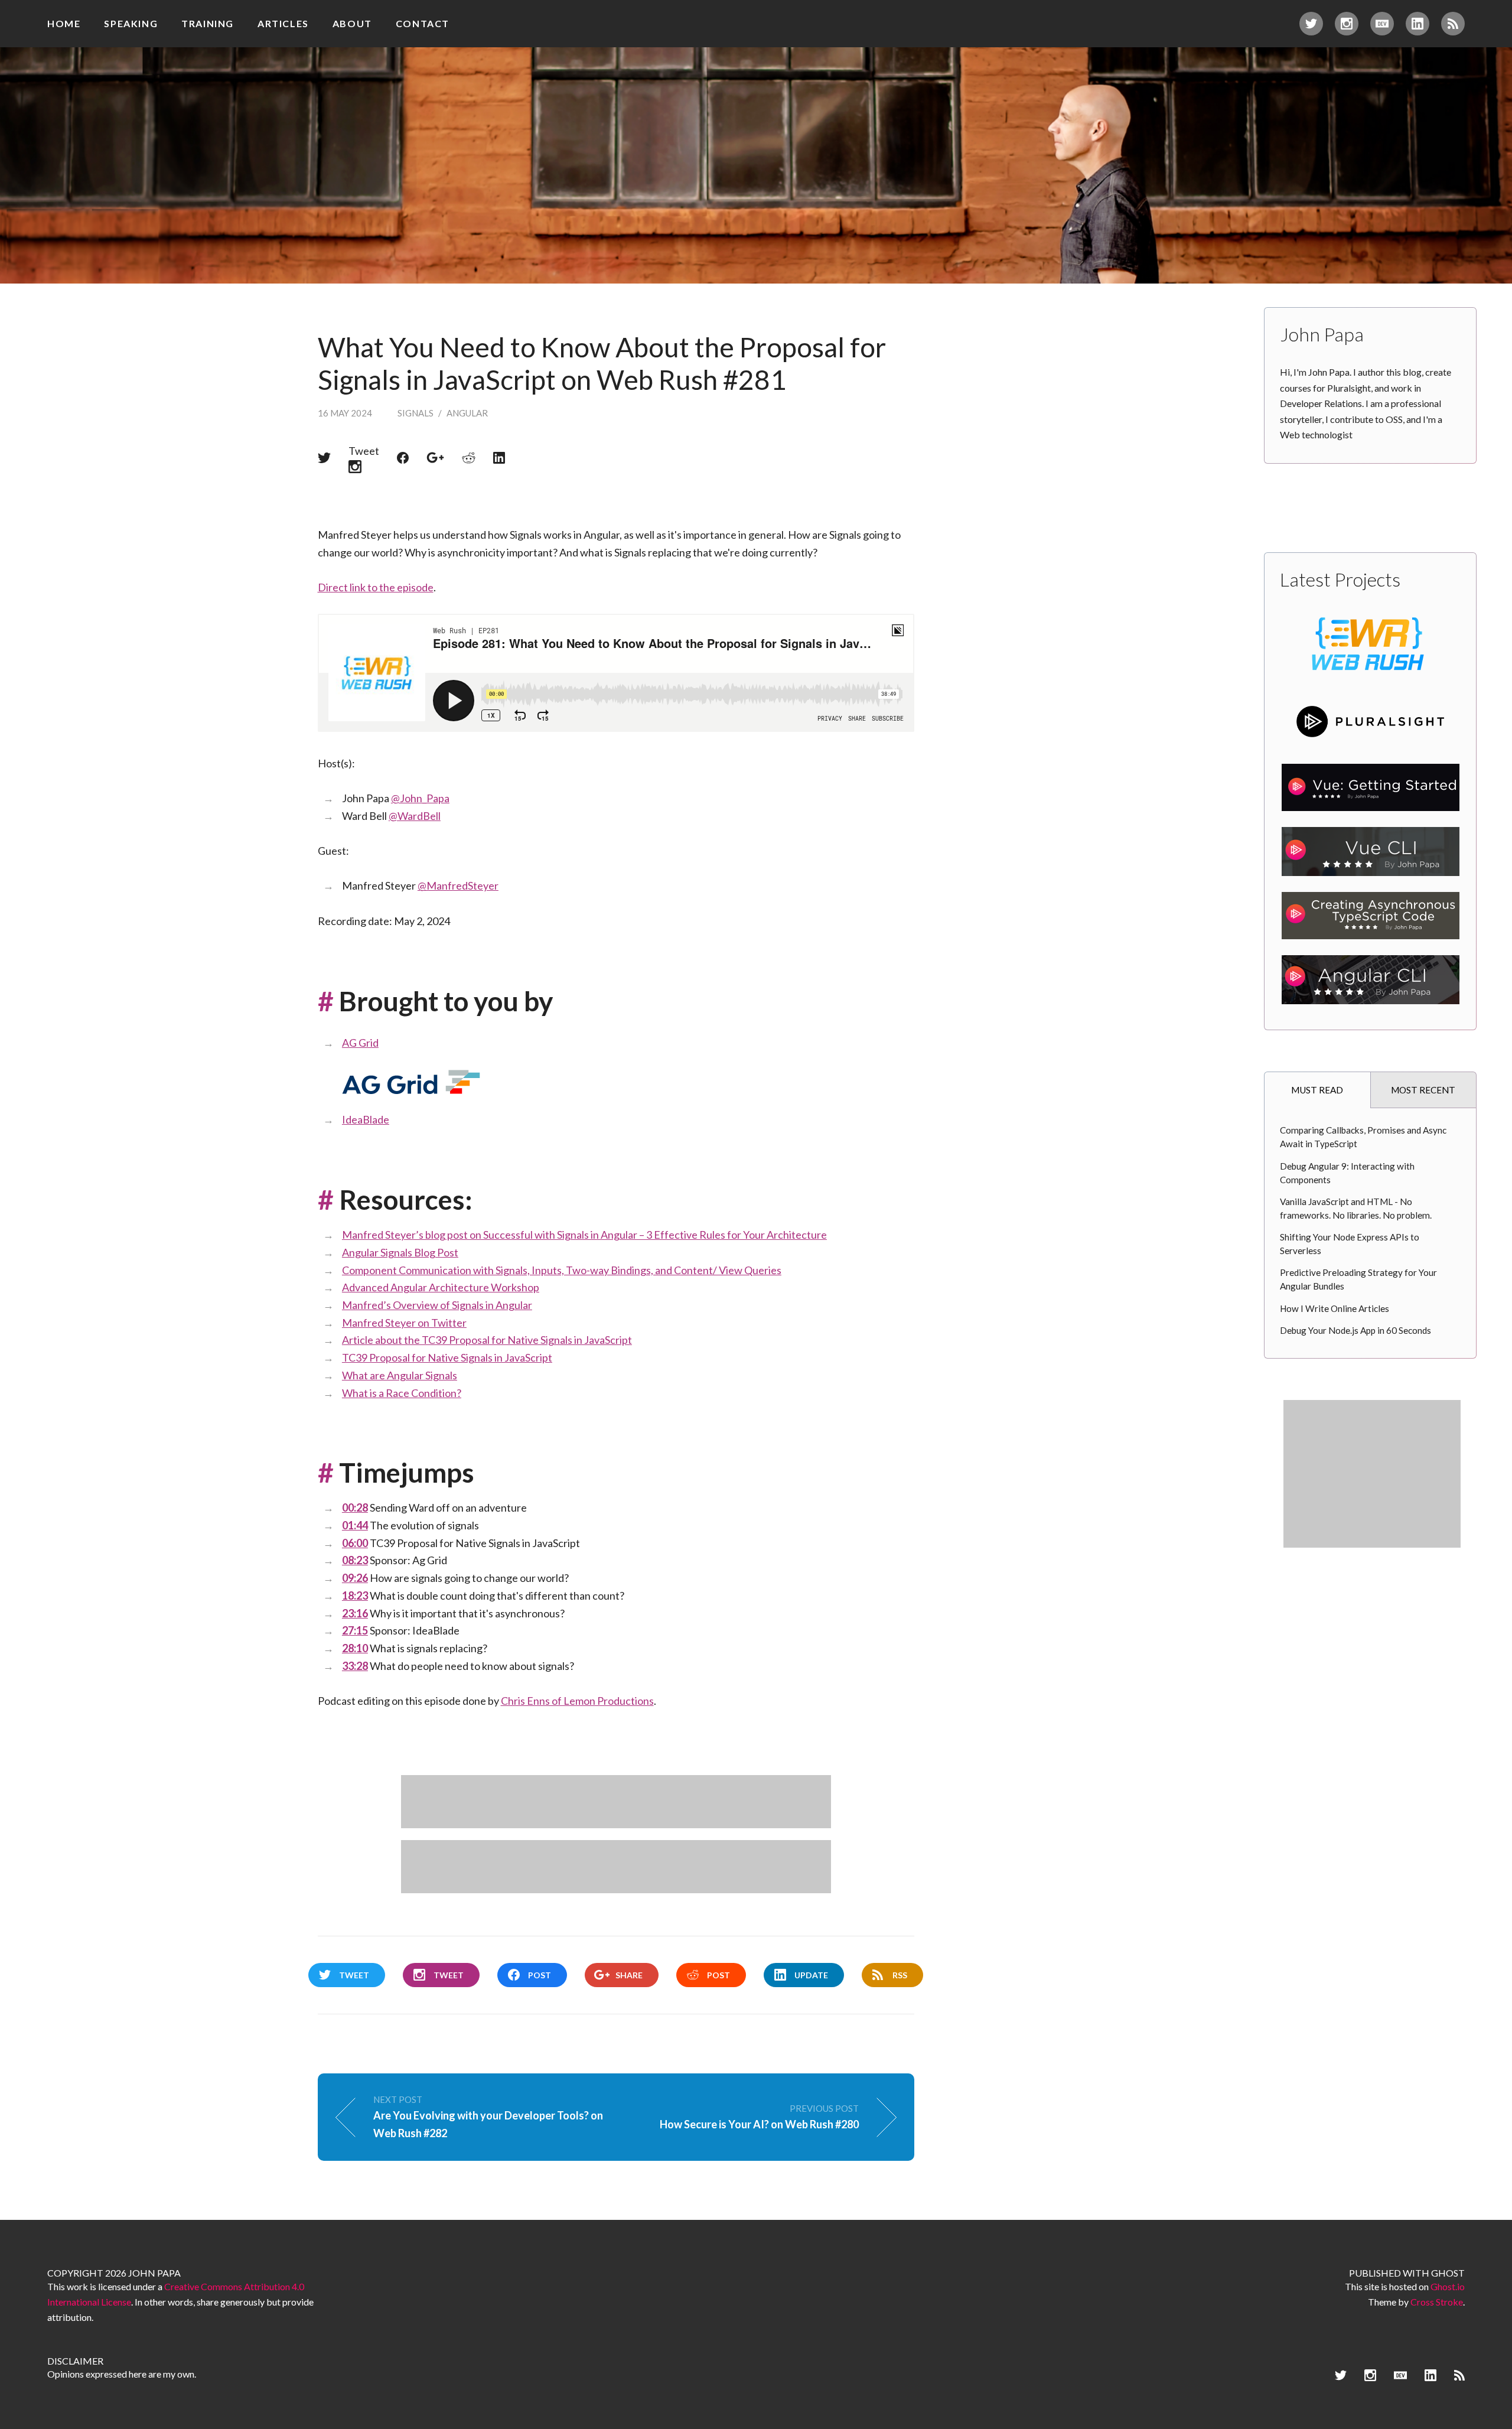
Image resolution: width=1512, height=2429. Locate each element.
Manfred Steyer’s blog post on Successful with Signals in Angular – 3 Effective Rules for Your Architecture (584, 1235)
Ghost (1448, 2273)
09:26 (355, 1578)
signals (416, 413)
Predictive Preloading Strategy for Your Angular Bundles (1358, 1279)
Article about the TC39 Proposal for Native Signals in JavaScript (487, 1340)
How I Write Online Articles (1335, 1308)
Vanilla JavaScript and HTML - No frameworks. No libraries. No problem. (1356, 1208)
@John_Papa (420, 798)
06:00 (355, 1543)
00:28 (355, 1507)
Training (208, 23)
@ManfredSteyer (458, 885)
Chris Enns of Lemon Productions (577, 1701)
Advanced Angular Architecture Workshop (441, 1287)
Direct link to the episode (376, 587)
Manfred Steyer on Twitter (404, 1323)
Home (64, 23)
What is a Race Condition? (402, 1393)
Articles (283, 23)
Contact (423, 23)
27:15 (355, 1630)
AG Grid (360, 1043)
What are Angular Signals (400, 1375)
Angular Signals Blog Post (400, 1252)
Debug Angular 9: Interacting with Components (1347, 1173)
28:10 (355, 1648)
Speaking (131, 23)
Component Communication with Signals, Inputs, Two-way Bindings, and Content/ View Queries (562, 1270)
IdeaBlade (366, 1119)
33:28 (355, 1666)
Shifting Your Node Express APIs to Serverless (1350, 1244)
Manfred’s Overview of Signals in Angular (437, 1305)
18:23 (355, 1596)
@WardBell (415, 816)
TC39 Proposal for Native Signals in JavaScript (447, 1357)
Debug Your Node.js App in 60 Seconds (1355, 1330)
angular (467, 413)
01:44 (355, 1525)
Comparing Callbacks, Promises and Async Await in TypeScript (1363, 1137)
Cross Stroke (1437, 2302)
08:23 (355, 1560)
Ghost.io (1448, 2286)
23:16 (355, 1613)
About (352, 23)
